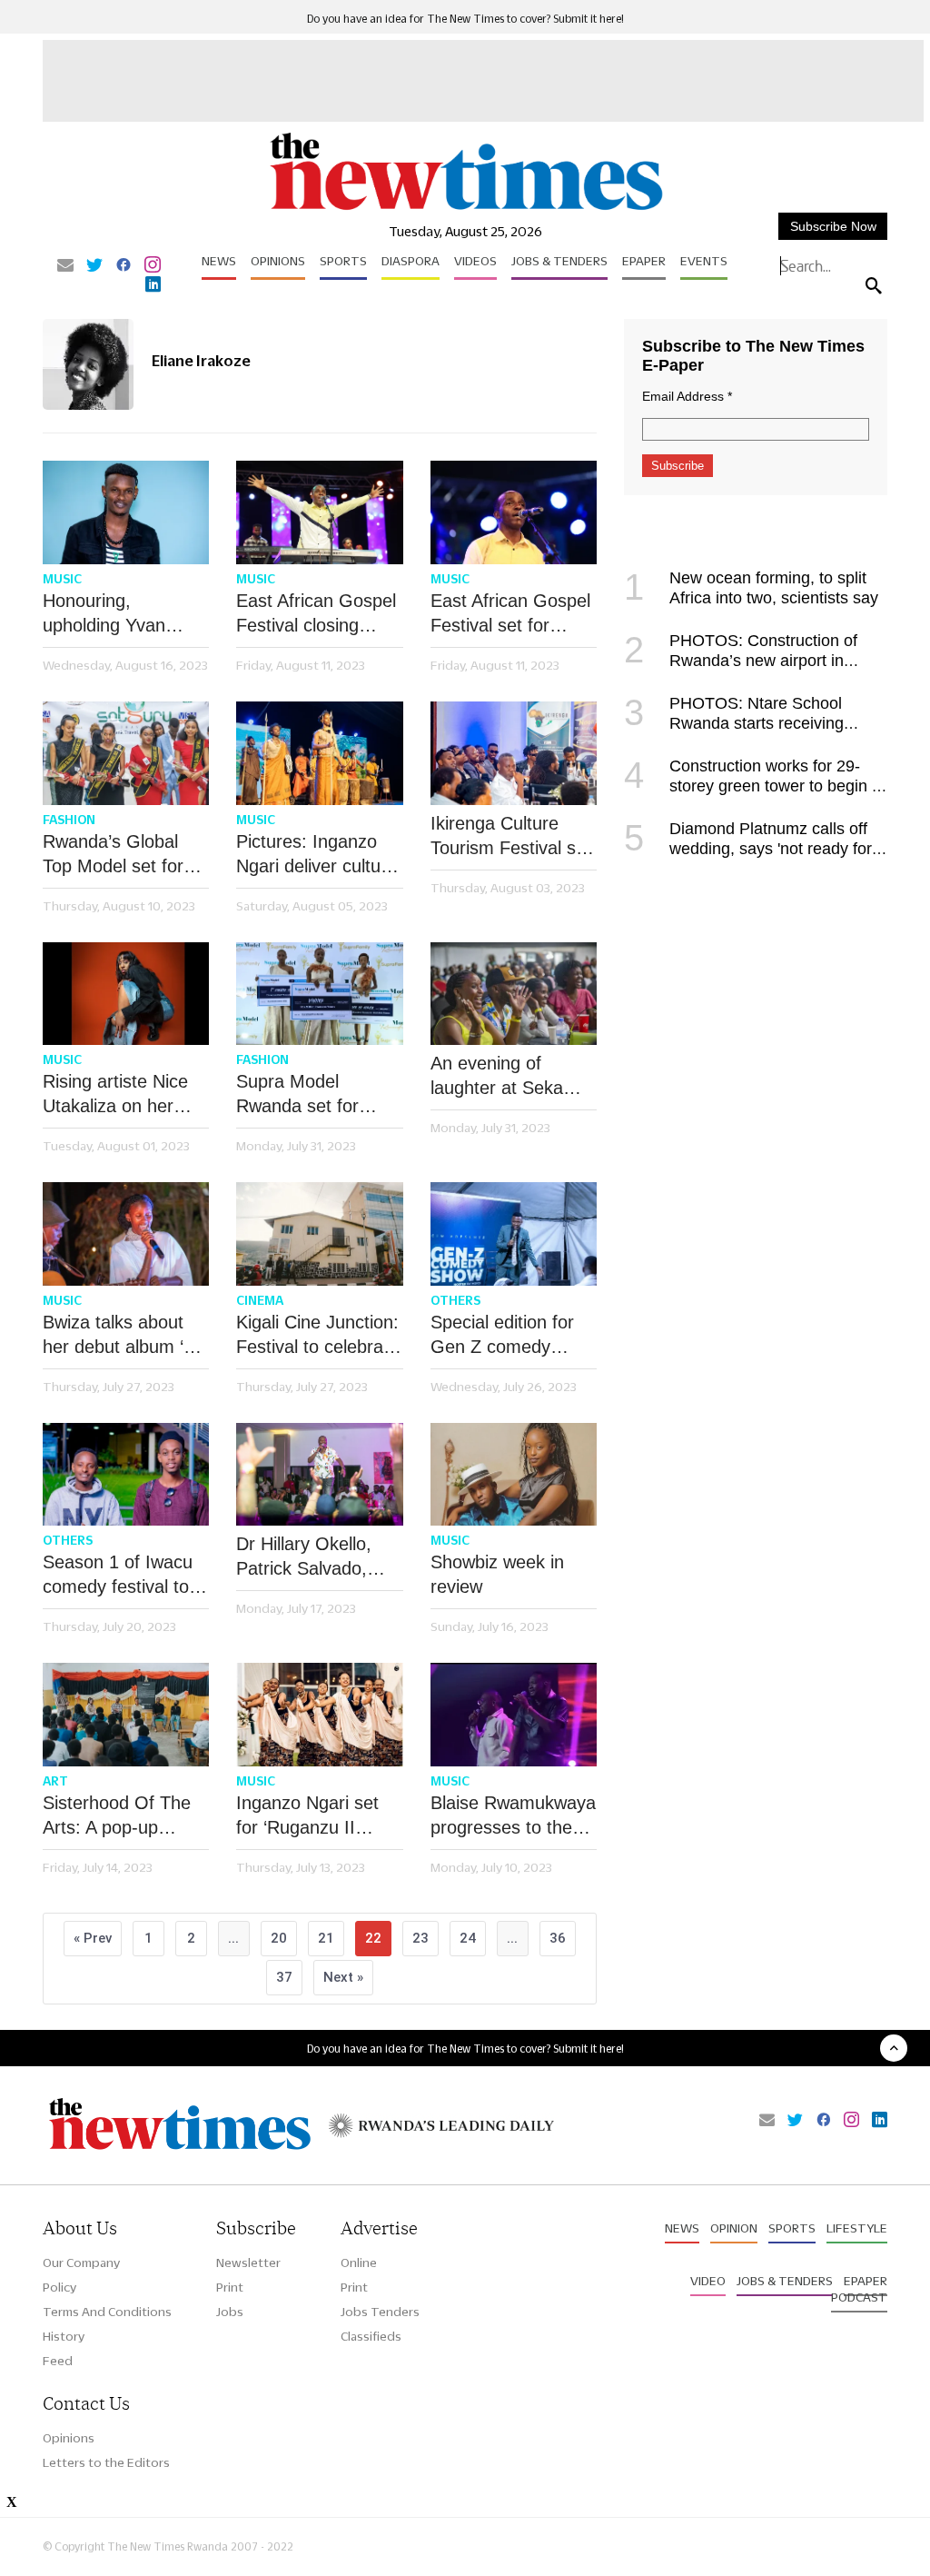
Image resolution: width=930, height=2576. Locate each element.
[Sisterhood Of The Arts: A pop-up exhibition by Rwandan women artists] (126, 1715)
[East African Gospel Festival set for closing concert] (514, 512)
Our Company (81, 2263)
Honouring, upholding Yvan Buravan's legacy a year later (119, 614)
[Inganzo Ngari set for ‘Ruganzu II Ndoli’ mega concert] (319, 1715)
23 (420, 1938)
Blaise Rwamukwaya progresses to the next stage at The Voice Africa (513, 1816)
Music (62, 579)
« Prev (93, 1938)
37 (284, 1977)
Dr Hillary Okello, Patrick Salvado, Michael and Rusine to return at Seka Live (315, 1557)
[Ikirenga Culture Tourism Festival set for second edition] (514, 753)
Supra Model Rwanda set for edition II (297, 1095)
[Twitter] (94, 266)
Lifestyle (857, 2228)
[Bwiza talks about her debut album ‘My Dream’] (126, 1234)
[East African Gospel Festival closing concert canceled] (319, 512)
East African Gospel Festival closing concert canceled (316, 614)
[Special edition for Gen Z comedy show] (514, 1234)
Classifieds (371, 2336)
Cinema (260, 1300)
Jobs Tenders (380, 2312)
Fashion (69, 820)
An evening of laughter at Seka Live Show (497, 1077)
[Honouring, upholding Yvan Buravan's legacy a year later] (126, 512)
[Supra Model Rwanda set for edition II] (319, 994)
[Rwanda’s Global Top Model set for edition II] (126, 753)
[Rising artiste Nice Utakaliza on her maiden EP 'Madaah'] (126, 994)
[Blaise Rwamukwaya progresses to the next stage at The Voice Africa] (514, 1715)
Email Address (687, 396)
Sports (343, 261)
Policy (59, 2287)
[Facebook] (124, 266)
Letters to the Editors (106, 2462)
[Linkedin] (153, 285)
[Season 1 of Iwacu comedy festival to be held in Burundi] (126, 1475)
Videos (475, 261)
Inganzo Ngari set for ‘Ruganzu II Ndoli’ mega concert (316, 1816)
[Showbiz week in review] (514, 1475)
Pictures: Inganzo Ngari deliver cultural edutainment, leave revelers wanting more (318, 855)
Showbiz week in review (497, 1574)
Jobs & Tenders (559, 261)
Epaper (644, 261)
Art (55, 1781)
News (219, 261)
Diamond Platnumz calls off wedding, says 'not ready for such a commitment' (748, 849)
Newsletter (248, 2263)
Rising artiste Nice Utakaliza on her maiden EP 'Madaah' (126, 1095)
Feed (58, 2361)
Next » (343, 1977)
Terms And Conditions (107, 2312)
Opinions (278, 261)
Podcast (859, 2297)
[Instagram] (153, 266)
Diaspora (411, 261)
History (64, 2336)
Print (230, 2287)
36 (558, 1938)
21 (326, 1938)
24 (468, 1938)
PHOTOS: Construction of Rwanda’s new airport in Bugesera (741, 661)
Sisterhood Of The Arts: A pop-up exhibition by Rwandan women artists (117, 1816)
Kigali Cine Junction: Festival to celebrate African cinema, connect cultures (317, 1336)
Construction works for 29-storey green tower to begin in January (754, 786)
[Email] (65, 266)
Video (708, 2281)
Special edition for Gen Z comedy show (502, 1336)
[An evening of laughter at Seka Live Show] (514, 994)
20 (279, 1938)
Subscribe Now (833, 226)
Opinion (734, 2228)
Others (455, 1300)
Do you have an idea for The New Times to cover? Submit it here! (465, 19)
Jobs (230, 2312)
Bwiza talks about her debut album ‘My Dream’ (125, 1336)
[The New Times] (465, 209)
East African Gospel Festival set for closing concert (510, 614)
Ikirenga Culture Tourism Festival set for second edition (511, 837)
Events (704, 261)
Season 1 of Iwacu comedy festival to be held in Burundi (118, 1576)
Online (359, 2263)
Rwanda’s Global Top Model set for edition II (113, 855)
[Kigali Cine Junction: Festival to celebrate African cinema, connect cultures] (319, 1234)
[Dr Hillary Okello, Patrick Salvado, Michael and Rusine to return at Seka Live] (319, 1475)
